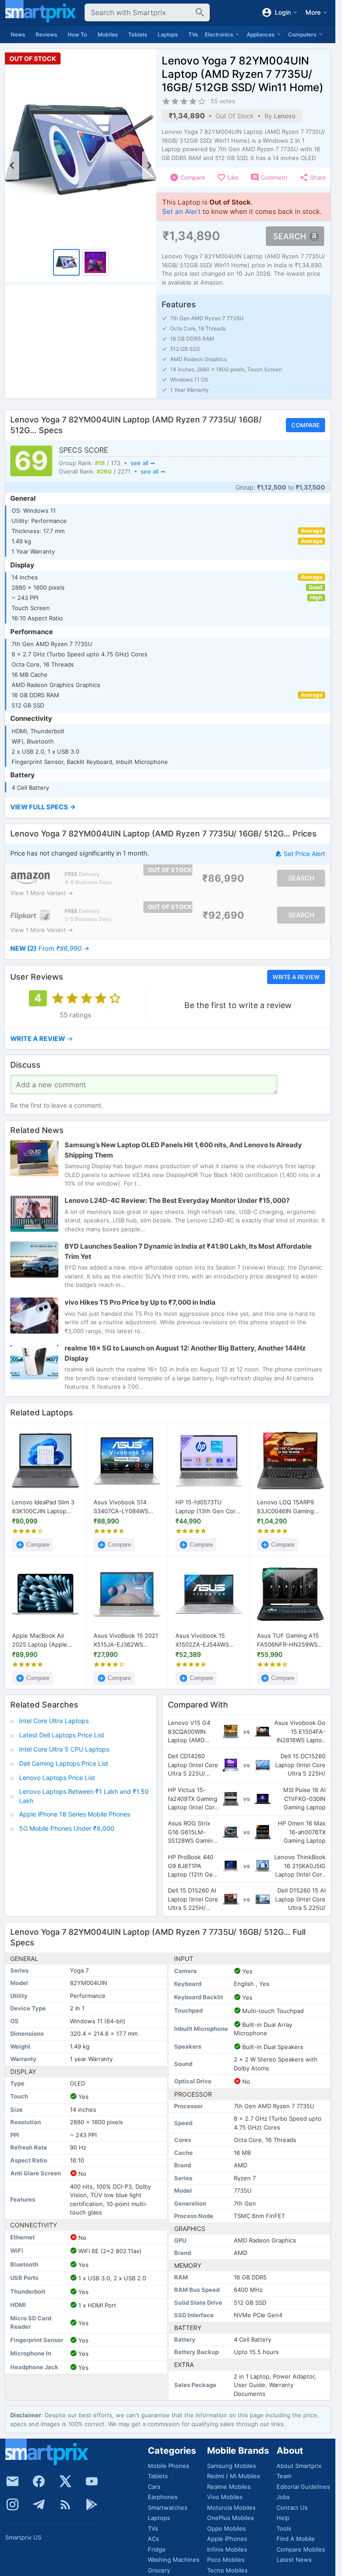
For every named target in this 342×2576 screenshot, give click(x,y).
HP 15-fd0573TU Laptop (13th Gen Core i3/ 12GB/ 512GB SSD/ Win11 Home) (207, 1507)
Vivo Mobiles (225, 2497)
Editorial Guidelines (303, 2487)
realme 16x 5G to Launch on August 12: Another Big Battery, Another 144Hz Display (185, 1353)
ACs (153, 2539)
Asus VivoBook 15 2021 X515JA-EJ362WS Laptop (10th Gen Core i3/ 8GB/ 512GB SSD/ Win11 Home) (126, 1640)
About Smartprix (299, 2466)
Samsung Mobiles (232, 2466)
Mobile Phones (169, 2466)
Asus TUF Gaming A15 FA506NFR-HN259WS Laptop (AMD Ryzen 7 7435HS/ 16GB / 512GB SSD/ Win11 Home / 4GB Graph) (290, 1640)
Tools (284, 2528)
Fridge (157, 2549)
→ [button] (50, 948)
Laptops (168, 34)
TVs (193, 34)
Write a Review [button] (296, 977)
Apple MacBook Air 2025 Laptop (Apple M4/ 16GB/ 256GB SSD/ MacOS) (44, 1640)
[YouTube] (92, 2481)
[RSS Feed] (65, 2504)
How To (77, 34)
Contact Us (292, 2508)
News (18, 34)
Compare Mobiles (301, 2549)
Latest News (294, 2560)
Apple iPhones (227, 2539)
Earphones (163, 2497)
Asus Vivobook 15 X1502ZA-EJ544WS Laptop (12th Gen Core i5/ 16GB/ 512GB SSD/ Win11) (207, 1640)
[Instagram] (12, 2504)
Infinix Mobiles (227, 2549)
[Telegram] (39, 2504)
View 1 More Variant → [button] (42, 893)
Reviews (46, 34)
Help (283, 2518)
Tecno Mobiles (227, 2570)
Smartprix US (23, 2537)
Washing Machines (174, 2560)
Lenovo (285, 116)
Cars (154, 2487)
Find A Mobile (296, 2539)
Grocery (159, 2570)
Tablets (138, 34)
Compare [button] (305, 425)
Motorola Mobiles (231, 2508)
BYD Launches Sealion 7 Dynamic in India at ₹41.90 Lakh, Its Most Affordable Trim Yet (188, 1252)
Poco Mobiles (226, 2560)
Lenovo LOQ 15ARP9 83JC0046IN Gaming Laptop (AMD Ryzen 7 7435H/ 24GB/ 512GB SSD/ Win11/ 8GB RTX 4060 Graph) (287, 1507)
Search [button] (289, 236)
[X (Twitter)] (65, 2481)
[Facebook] (39, 2481)
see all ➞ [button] (143, 463)
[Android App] (92, 2504)
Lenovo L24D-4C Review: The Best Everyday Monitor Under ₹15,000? (177, 1201)
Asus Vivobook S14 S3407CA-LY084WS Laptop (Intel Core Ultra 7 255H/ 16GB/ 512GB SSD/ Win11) (126, 1507)
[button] (168, 808)
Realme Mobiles (229, 2487)
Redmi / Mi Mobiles (234, 2476)
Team (284, 2476)
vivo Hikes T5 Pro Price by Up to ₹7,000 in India (140, 1302)
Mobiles (108, 34)
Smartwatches (168, 2508)
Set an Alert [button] (181, 211)
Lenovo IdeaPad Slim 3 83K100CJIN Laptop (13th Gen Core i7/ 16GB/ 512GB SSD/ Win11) (43, 1507)
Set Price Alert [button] (304, 854)
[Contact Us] (12, 2481)
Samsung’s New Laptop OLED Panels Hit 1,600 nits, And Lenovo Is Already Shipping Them (183, 1150)
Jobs (283, 2497)
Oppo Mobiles (226, 2528)
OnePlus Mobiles (230, 2518)
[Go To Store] (30, 878)
